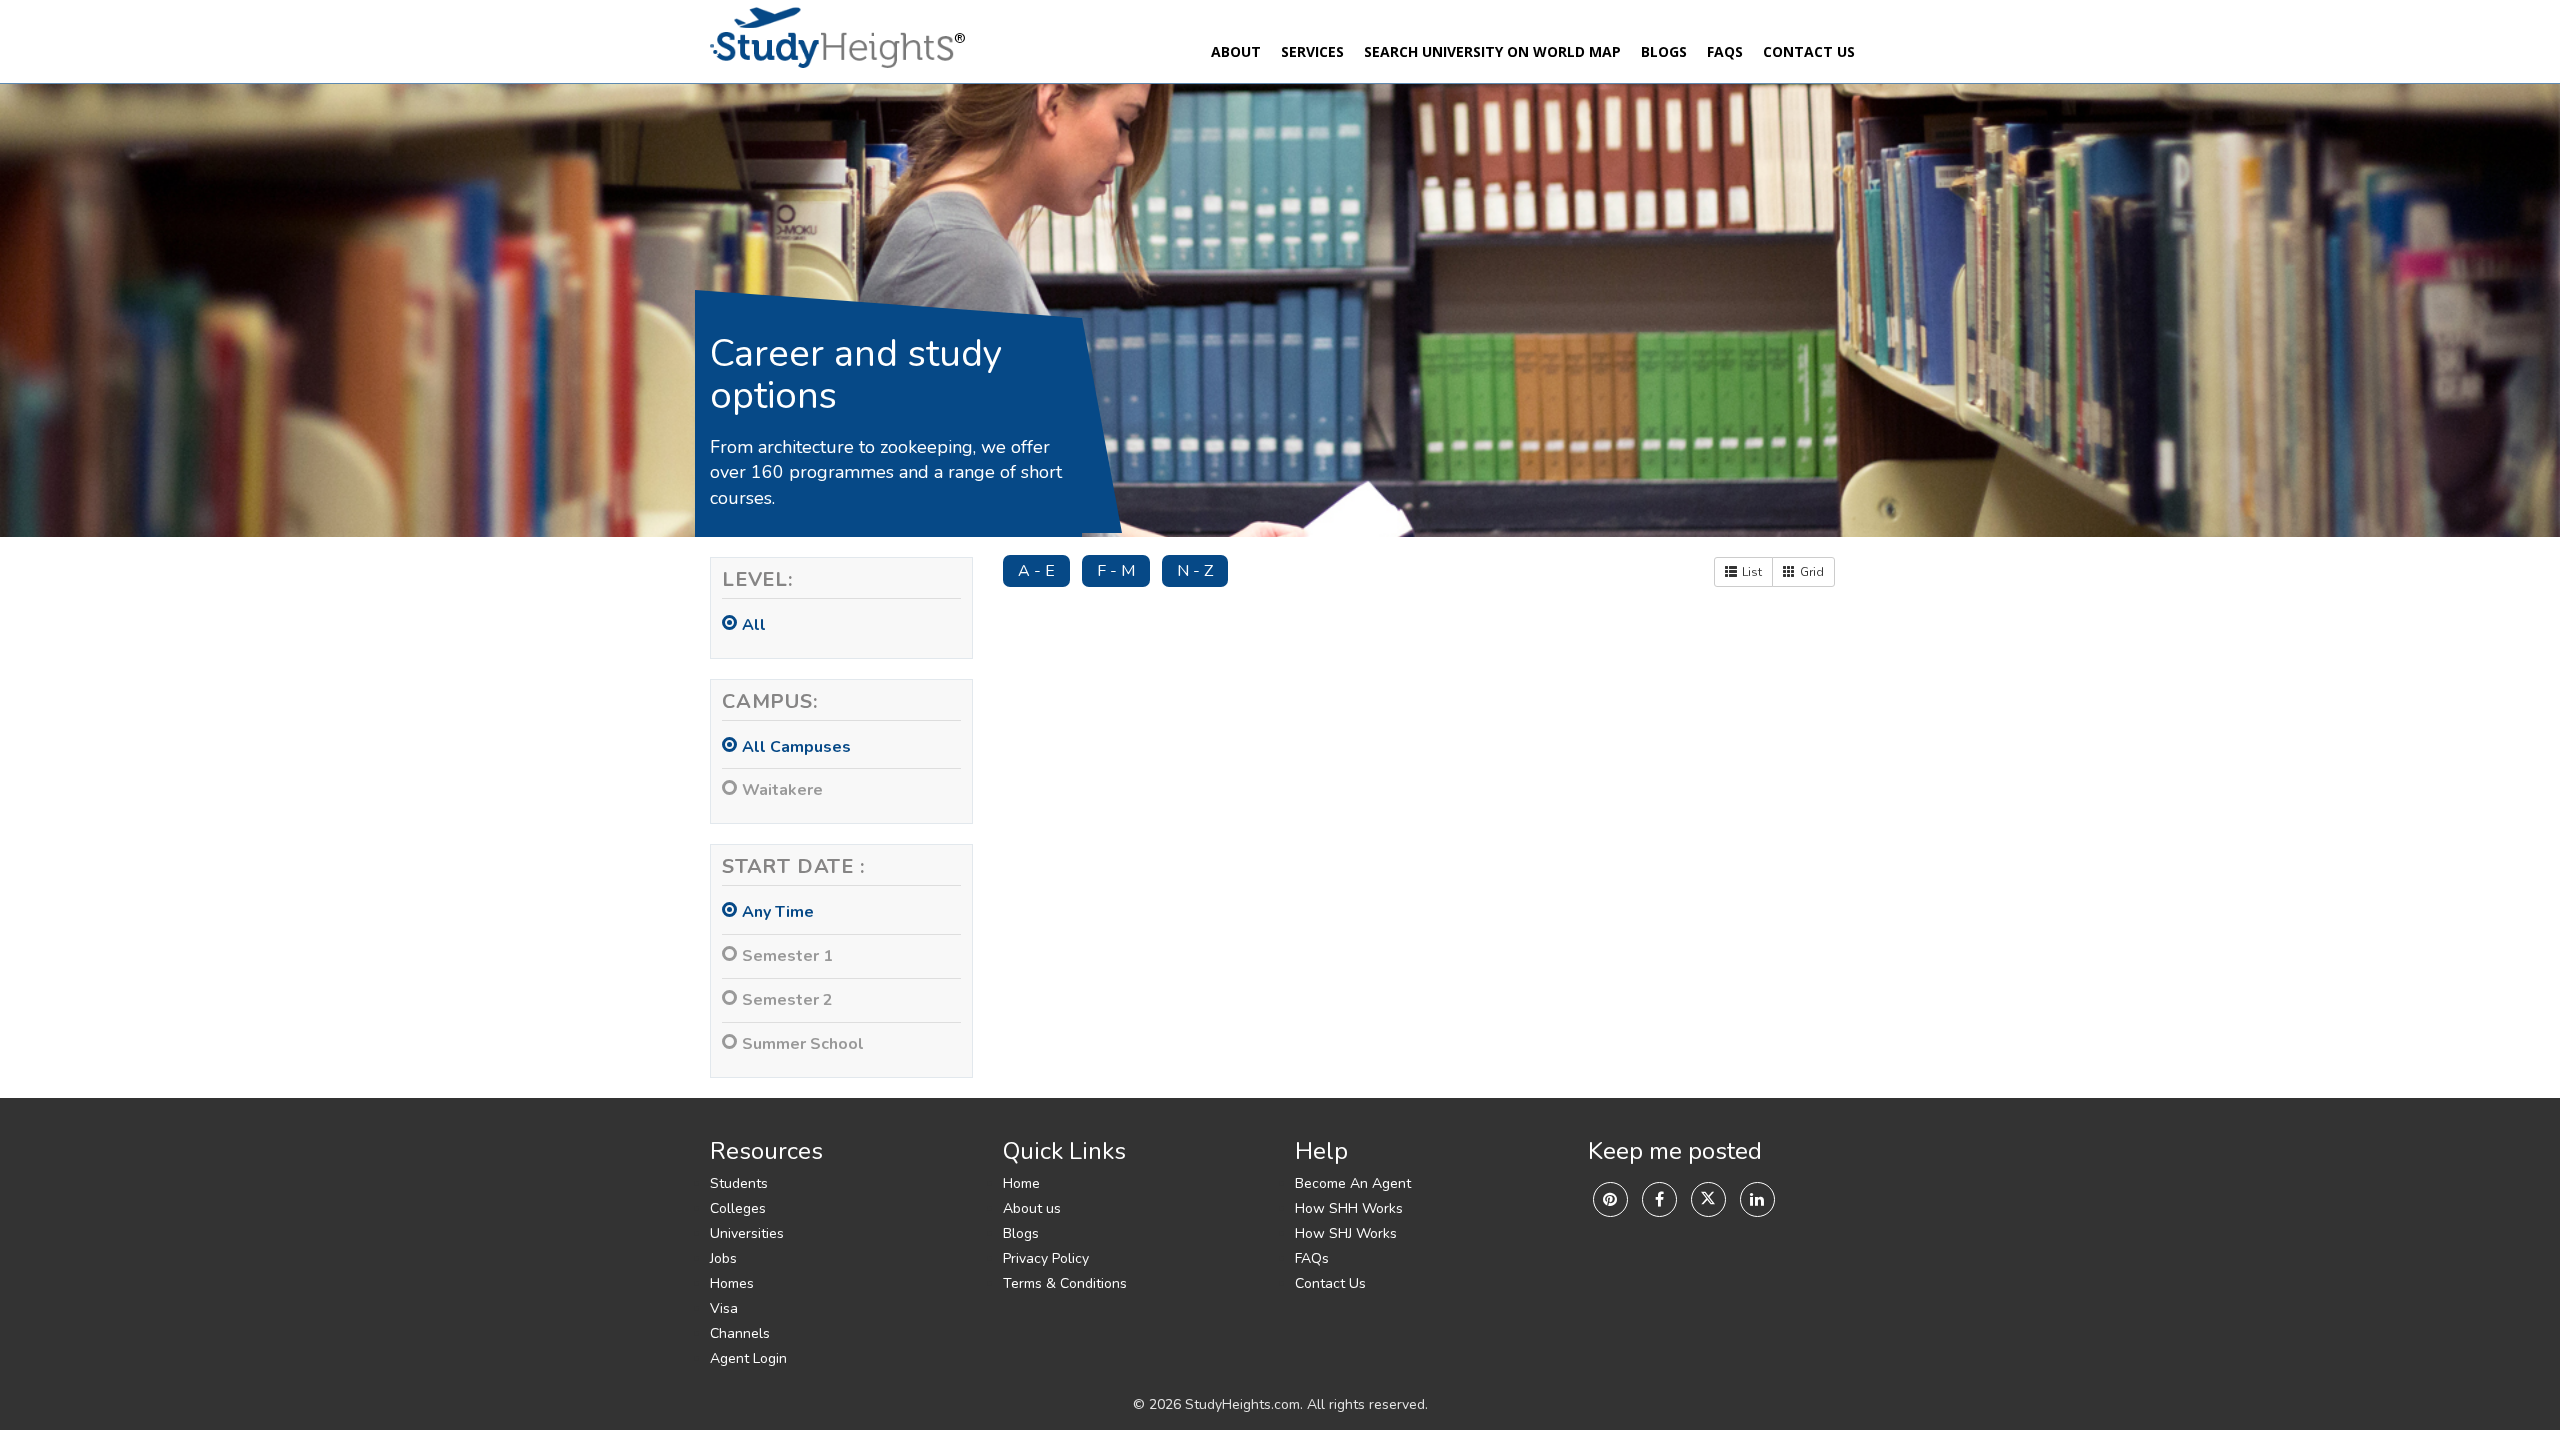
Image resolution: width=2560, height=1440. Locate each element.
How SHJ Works (1346, 1233)
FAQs (1725, 51)
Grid (1812, 572)
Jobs (723, 1258)
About (1236, 51)
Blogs (1664, 51)
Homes (732, 1283)
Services (1312, 51)
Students (739, 1183)
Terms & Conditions (1065, 1283)
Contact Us (1809, 51)
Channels (740, 1333)
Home (1021, 1183)
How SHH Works (1349, 1208)
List (1752, 572)
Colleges (738, 1208)
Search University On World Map (1492, 51)
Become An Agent (1353, 1183)
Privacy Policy (1046, 1258)
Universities (747, 1233)
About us (1032, 1208)
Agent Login (748, 1358)
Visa (724, 1308)
